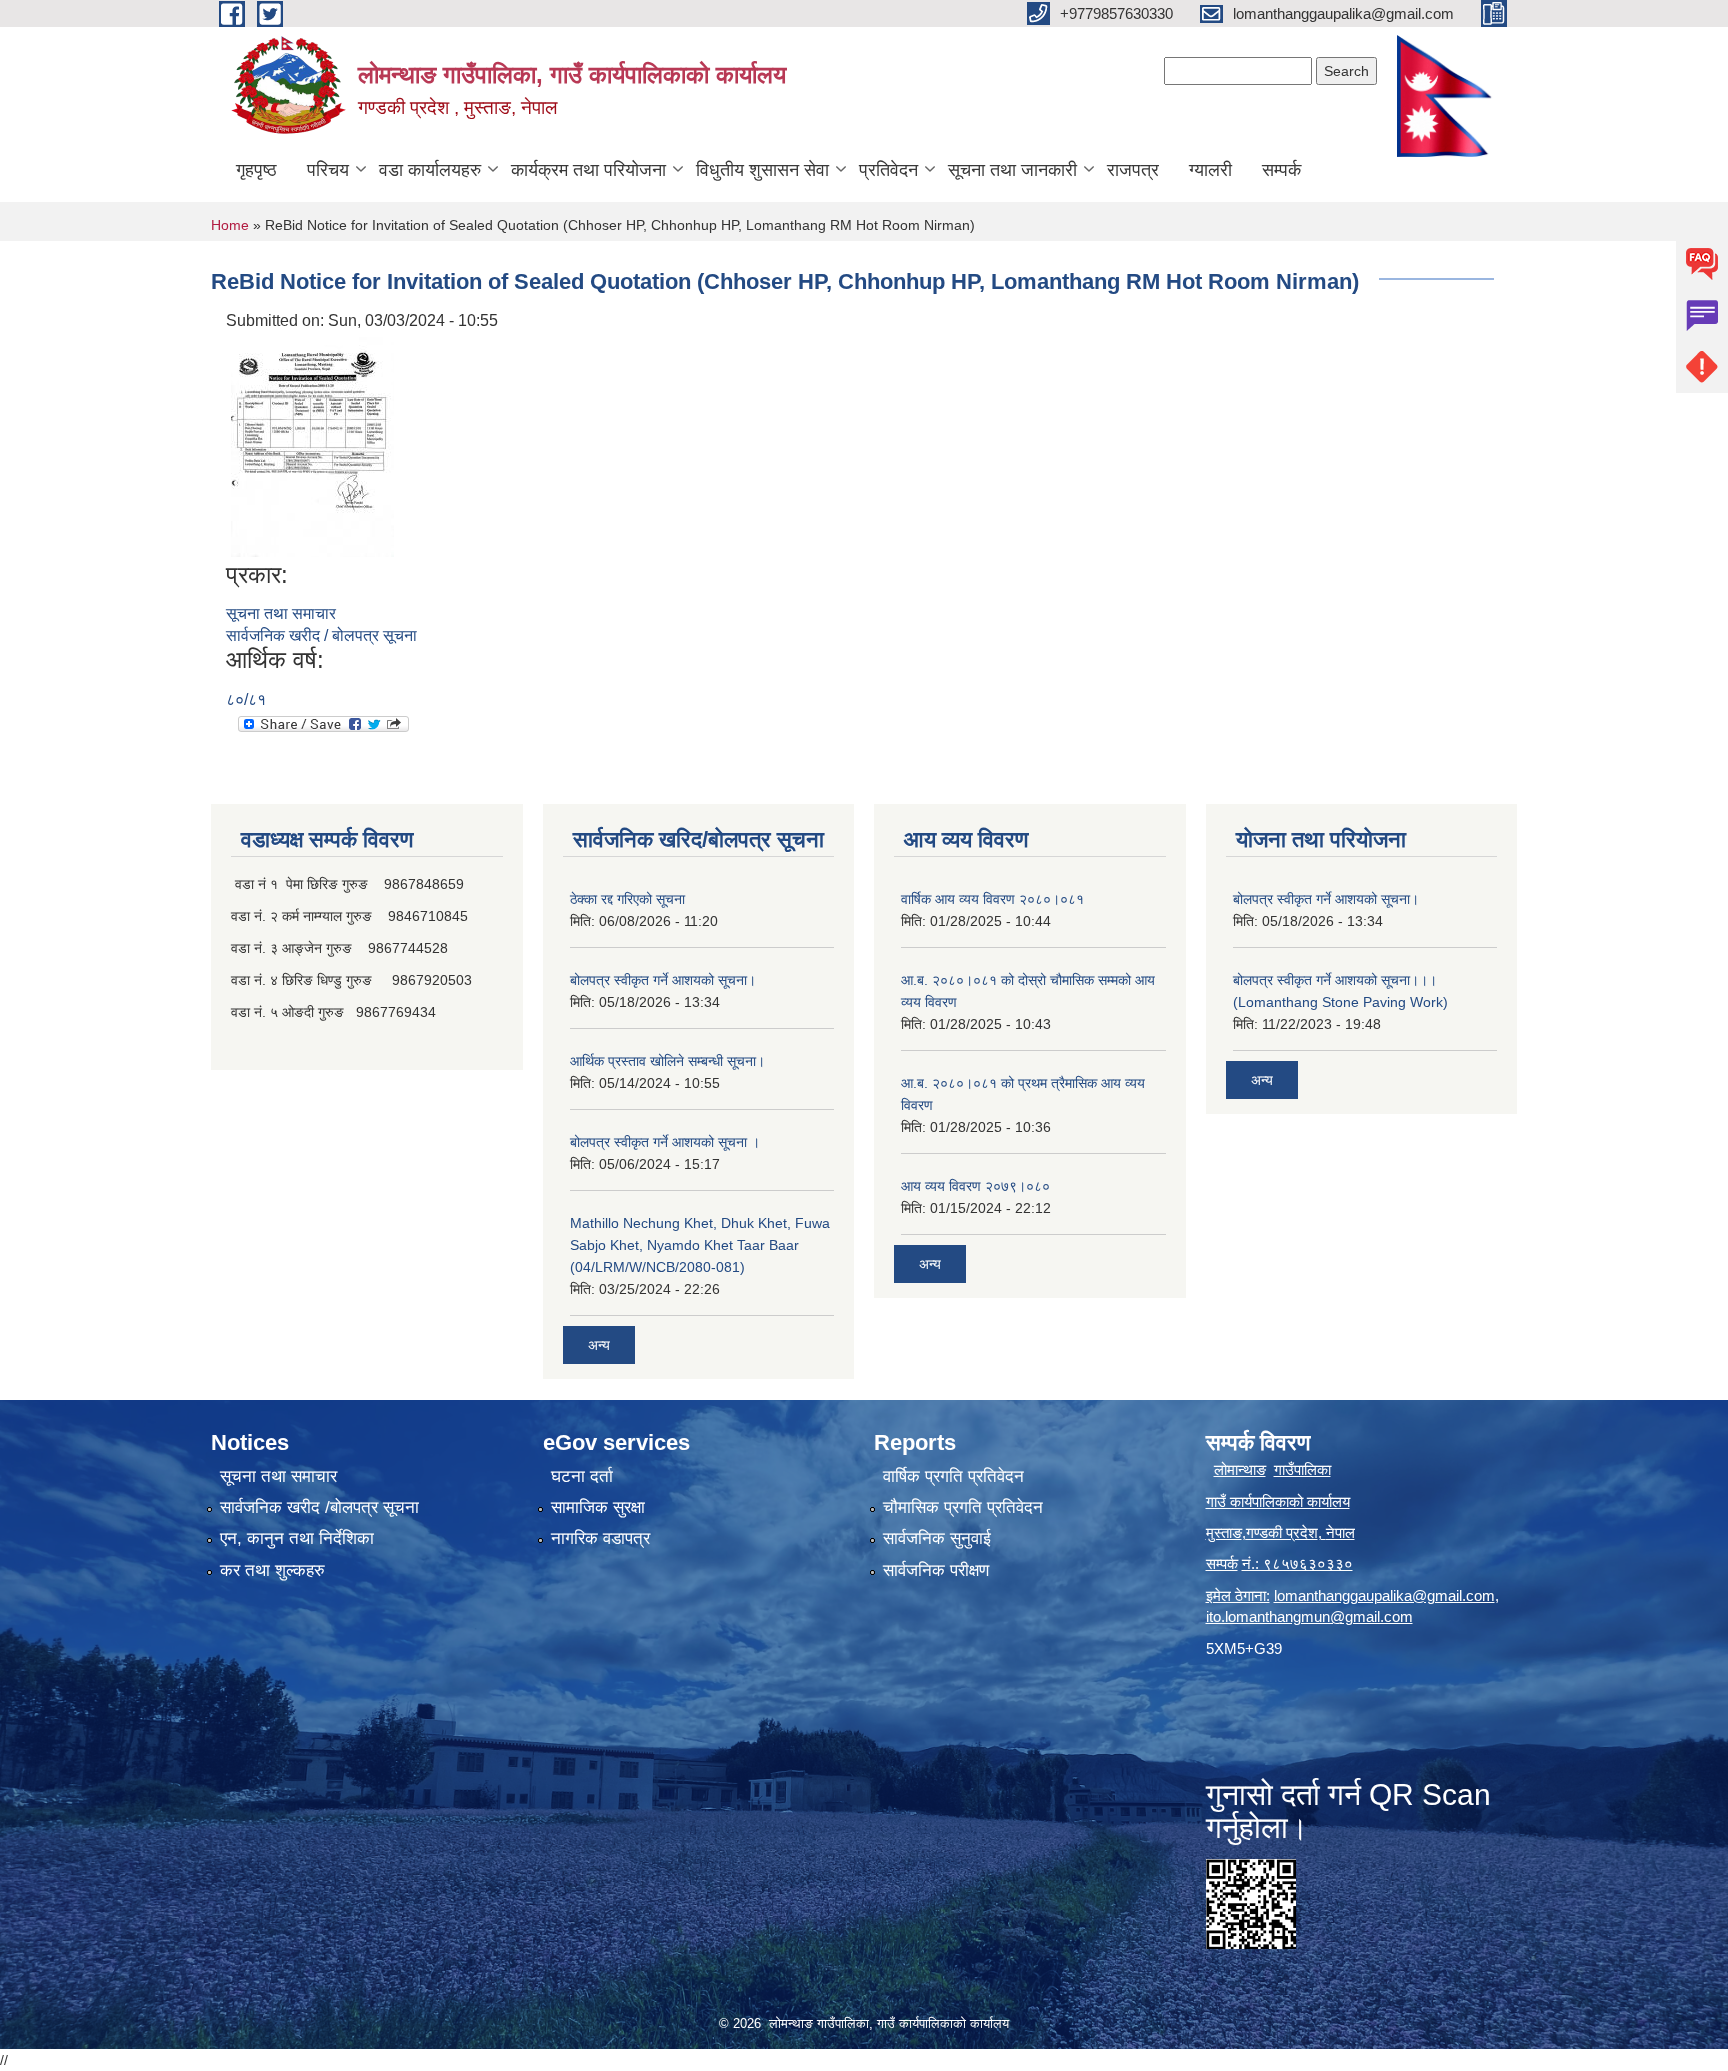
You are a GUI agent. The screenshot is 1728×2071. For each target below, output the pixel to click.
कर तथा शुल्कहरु (272, 1570)
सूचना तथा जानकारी (1012, 170)
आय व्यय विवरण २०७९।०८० (975, 1186)
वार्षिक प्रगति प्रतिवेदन (953, 1476)
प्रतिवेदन (888, 170)
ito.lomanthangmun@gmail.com (1309, 1616)
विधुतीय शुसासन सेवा (762, 170)
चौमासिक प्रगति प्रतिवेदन (963, 1507)
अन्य (599, 1345)
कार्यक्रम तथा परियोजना (588, 170)
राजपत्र (1133, 170)
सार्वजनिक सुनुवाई (937, 1538)
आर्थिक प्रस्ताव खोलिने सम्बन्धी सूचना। (667, 1061)
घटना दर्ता (582, 1476)
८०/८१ (246, 699)
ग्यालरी (1210, 170)
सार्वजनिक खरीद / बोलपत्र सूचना (321, 635)
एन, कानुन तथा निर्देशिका (297, 1538)
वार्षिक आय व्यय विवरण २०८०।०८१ (992, 899)
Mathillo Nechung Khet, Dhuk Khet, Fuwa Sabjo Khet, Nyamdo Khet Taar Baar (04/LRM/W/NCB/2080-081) (700, 1245)
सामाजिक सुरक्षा (598, 1507)
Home (230, 225)
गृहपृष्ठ (256, 170)
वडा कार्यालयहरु (430, 170)
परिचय (328, 170)
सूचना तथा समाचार (281, 613)
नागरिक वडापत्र (600, 1538)
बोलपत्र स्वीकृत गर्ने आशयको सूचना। (663, 980)
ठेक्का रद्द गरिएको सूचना (627, 899)
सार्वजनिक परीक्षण (936, 1570)
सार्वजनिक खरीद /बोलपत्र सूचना (319, 1507)
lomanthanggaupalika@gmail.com (1384, 1595)
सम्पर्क (1281, 170)
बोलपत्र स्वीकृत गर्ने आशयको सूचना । (665, 1142)
